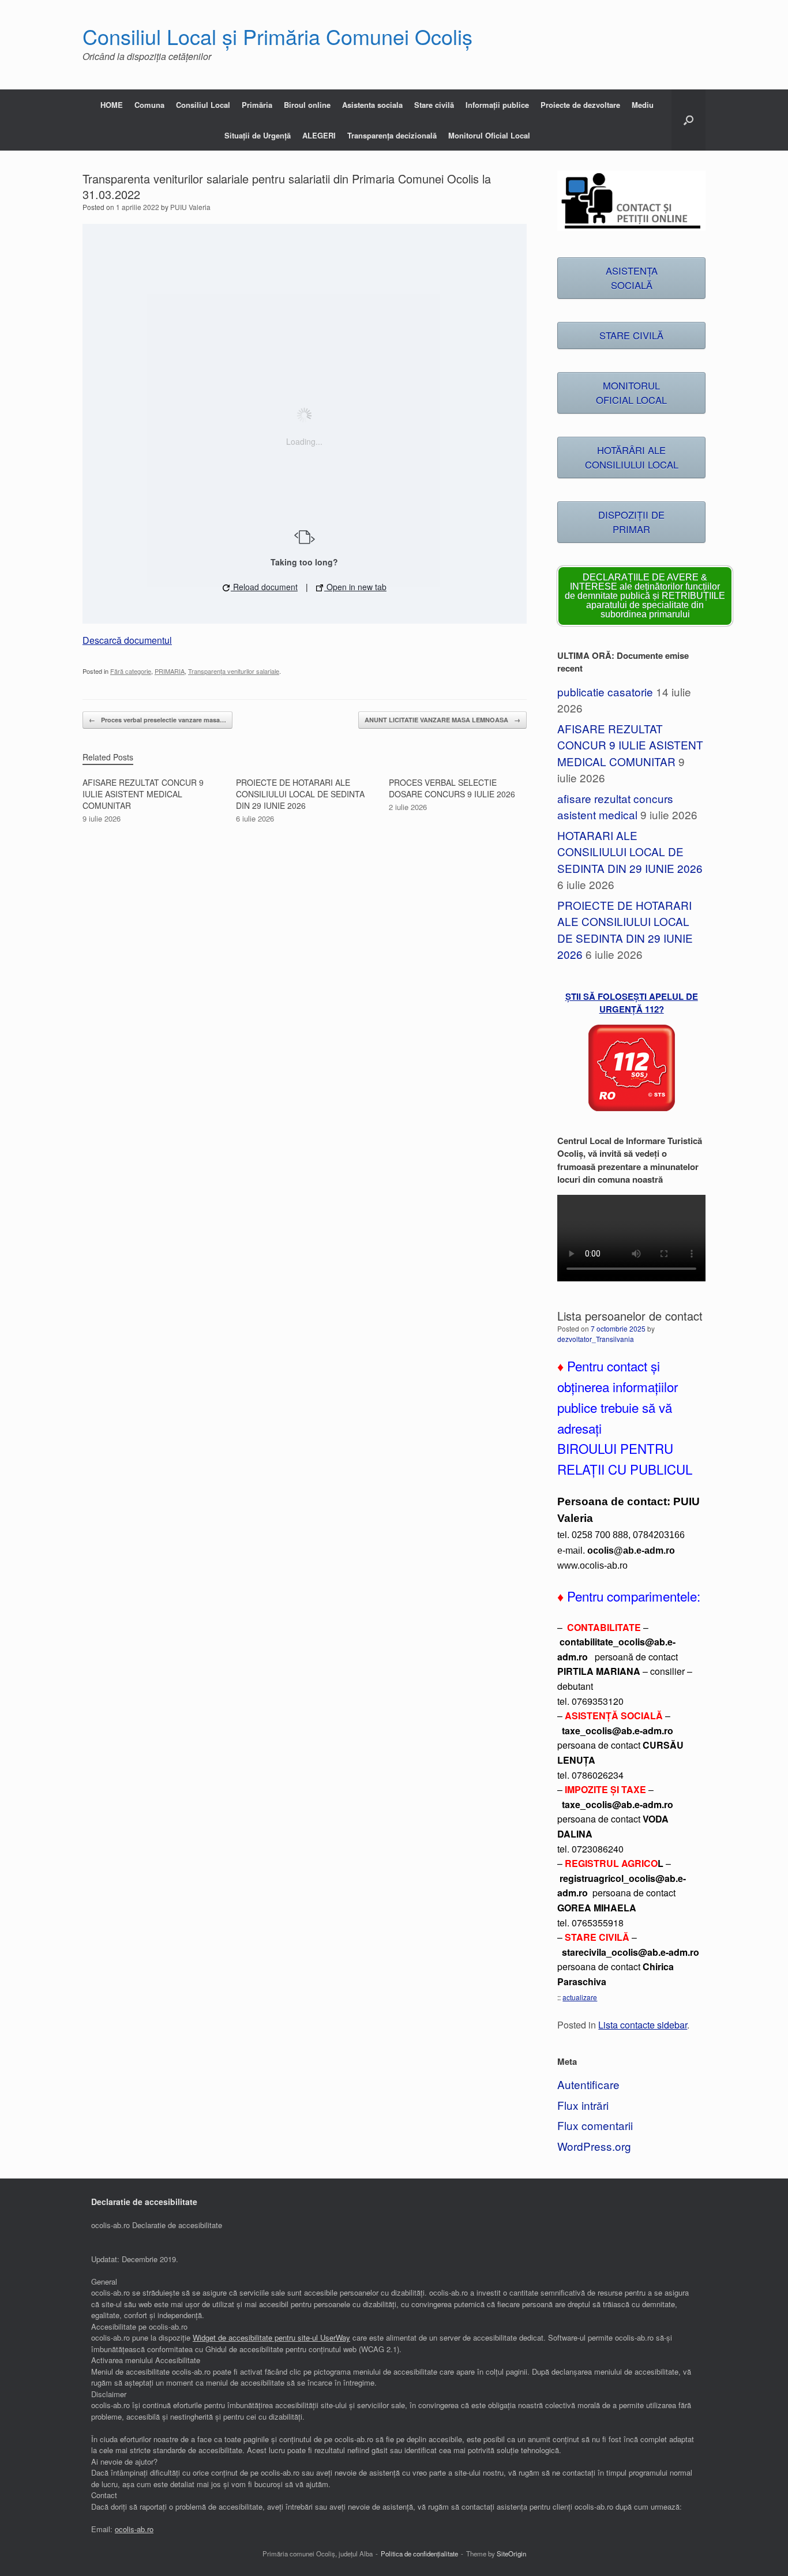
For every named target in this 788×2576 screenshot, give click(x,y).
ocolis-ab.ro (134, 2529)
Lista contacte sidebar (643, 2024)
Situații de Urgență (258, 135)
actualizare (580, 1997)
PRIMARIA (170, 671)
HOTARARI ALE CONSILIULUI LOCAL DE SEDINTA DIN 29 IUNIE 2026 (630, 852)
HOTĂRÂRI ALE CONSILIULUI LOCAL (632, 457)
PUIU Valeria (190, 207)
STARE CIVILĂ (631, 335)
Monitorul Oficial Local (489, 135)
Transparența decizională (392, 135)
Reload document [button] (264, 587)
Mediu (643, 105)
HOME (112, 105)
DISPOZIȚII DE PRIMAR (631, 522)
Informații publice (497, 105)
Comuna (149, 105)
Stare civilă (434, 105)
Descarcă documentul (127, 640)
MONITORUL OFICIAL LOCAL (631, 393)
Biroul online (307, 105)
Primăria (257, 105)
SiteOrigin (511, 2553)
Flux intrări (583, 2105)
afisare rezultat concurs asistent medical (615, 807)
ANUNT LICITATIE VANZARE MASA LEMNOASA (442, 720)
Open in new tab (355, 587)
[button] (688, 120)
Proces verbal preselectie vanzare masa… (157, 720)
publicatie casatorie (605, 691)
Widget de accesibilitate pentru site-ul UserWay (271, 2337)
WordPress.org (594, 2146)
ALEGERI (319, 135)
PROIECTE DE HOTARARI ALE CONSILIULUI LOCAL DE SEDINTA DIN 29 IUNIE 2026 (625, 930)
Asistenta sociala (372, 105)
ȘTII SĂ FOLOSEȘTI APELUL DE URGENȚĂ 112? (632, 1003)
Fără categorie (131, 671)
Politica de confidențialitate (419, 2553)
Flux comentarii (595, 2125)
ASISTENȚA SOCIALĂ (632, 278)
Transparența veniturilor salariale (234, 671)
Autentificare (588, 2084)
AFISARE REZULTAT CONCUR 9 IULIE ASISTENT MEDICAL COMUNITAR (630, 745)
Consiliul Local (203, 105)
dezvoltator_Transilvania (596, 1339)
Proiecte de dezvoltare (580, 105)
